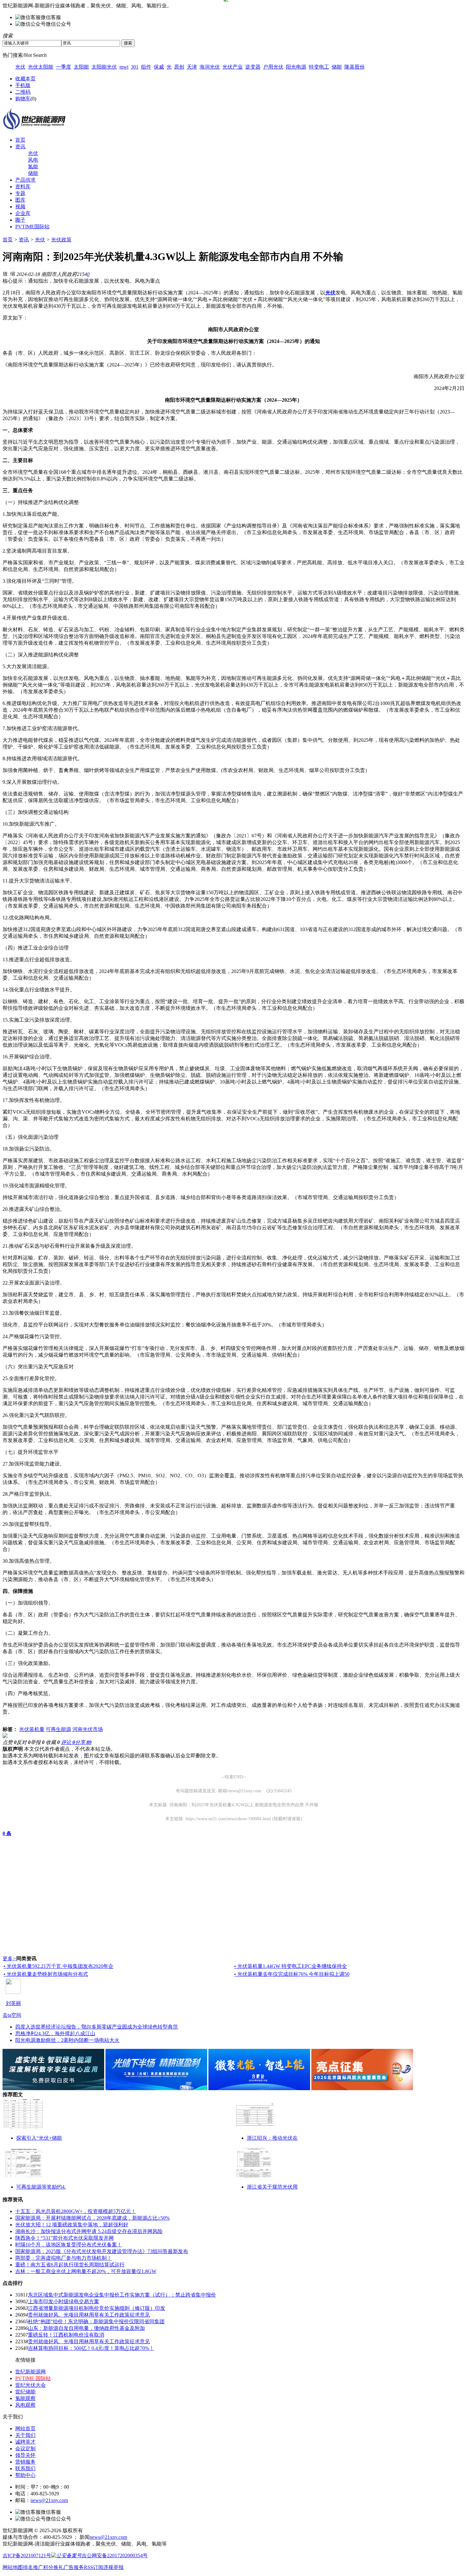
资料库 (23, 187)
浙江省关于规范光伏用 (272, 2187)
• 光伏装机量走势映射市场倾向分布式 (46, 1974)
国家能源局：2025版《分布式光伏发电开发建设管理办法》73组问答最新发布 (102, 2251)
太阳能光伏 (104, 67)
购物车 (23, 99)
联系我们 (25, 2469)
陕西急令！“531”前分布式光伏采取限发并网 (64, 2238)
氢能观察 (25, 2398)
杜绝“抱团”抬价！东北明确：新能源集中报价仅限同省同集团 (96, 2321)
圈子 (20, 220)
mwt (124, 67)
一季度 (64, 67)
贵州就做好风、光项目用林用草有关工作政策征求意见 (89, 2315)
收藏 (53, 1742)
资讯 (20, 147)
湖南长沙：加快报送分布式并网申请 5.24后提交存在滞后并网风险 (89, 2231)
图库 (20, 200)
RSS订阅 (94, 2567)
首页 (20, 140)
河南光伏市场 (88, 1729)
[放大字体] (5, 273)
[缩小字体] (13, 273)
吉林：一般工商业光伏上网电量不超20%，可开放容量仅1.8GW (86, 2271)
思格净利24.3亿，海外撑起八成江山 (55, 2033)
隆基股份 (355, 67)
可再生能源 (58, 1729)
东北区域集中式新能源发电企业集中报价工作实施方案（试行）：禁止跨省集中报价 (122, 2295)
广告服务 (74, 2567)
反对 (24, 1742)
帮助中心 (25, 2475)
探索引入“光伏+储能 (39, 2138)
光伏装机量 (32, 1729)
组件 (146, 67)
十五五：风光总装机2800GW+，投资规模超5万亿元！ (76, 2211)
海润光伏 (210, 67)
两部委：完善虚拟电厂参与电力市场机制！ (64, 2258)
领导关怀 (25, 2455)
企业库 (23, 213)
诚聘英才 (25, 2442)
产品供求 (25, 180)
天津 (192, 67)
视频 (20, 207)
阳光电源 (296, 67)
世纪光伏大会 (30, 2385)
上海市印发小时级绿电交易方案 (64, 2301)
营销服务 (25, 2462)
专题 (20, 193)
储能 (337, 67)
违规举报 (113, 2567)
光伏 (20, 67)
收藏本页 (25, 79)
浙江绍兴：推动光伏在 (272, 2138)
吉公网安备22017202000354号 (115, 2556)
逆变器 (253, 67)
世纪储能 (25, 2392)
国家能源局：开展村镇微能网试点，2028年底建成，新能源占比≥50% (92, 2218)
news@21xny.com (49, 2500)
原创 (179, 67)
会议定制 (25, 2449)
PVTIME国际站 (32, 227)
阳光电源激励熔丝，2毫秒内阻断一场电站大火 (67, 2040)
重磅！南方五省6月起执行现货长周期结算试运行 (70, 2265)
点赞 (10, 1742)
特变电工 (319, 67)
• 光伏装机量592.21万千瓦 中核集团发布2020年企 (58, 1966)
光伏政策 (61, 240)
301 (135, 67)
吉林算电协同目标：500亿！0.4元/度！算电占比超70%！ (91, 2348)
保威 (159, 67)
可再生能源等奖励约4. (41, 2187)
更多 (9, 1959)
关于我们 (25, 2435)
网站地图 (13, 2567)
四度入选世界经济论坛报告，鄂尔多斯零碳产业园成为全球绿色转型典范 (97, 2027)
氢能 (33, 167)
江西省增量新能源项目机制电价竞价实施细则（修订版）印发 (97, 2308)
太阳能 (81, 67)
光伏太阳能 (41, 67)
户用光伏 (273, 67)
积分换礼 (53, 2567)
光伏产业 (233, 67)
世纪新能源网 (30, 2372)
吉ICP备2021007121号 (27, 2556)
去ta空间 (12, 2015)
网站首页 (25, 2428)
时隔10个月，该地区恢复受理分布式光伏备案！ (69, 2245)
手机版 (23, 85)
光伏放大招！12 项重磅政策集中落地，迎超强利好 (72, 2225)
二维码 (23, 92)
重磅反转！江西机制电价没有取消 (66, 2335)
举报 (37, 1742)
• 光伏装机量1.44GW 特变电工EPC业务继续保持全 (291, 1966)
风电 (33, 160)
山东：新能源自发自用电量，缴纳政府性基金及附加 (86, 2328)
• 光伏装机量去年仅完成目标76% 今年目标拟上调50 (292, 1974)
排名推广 (33, 2567)
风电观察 (25, 2405)
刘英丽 (13, 2003)
